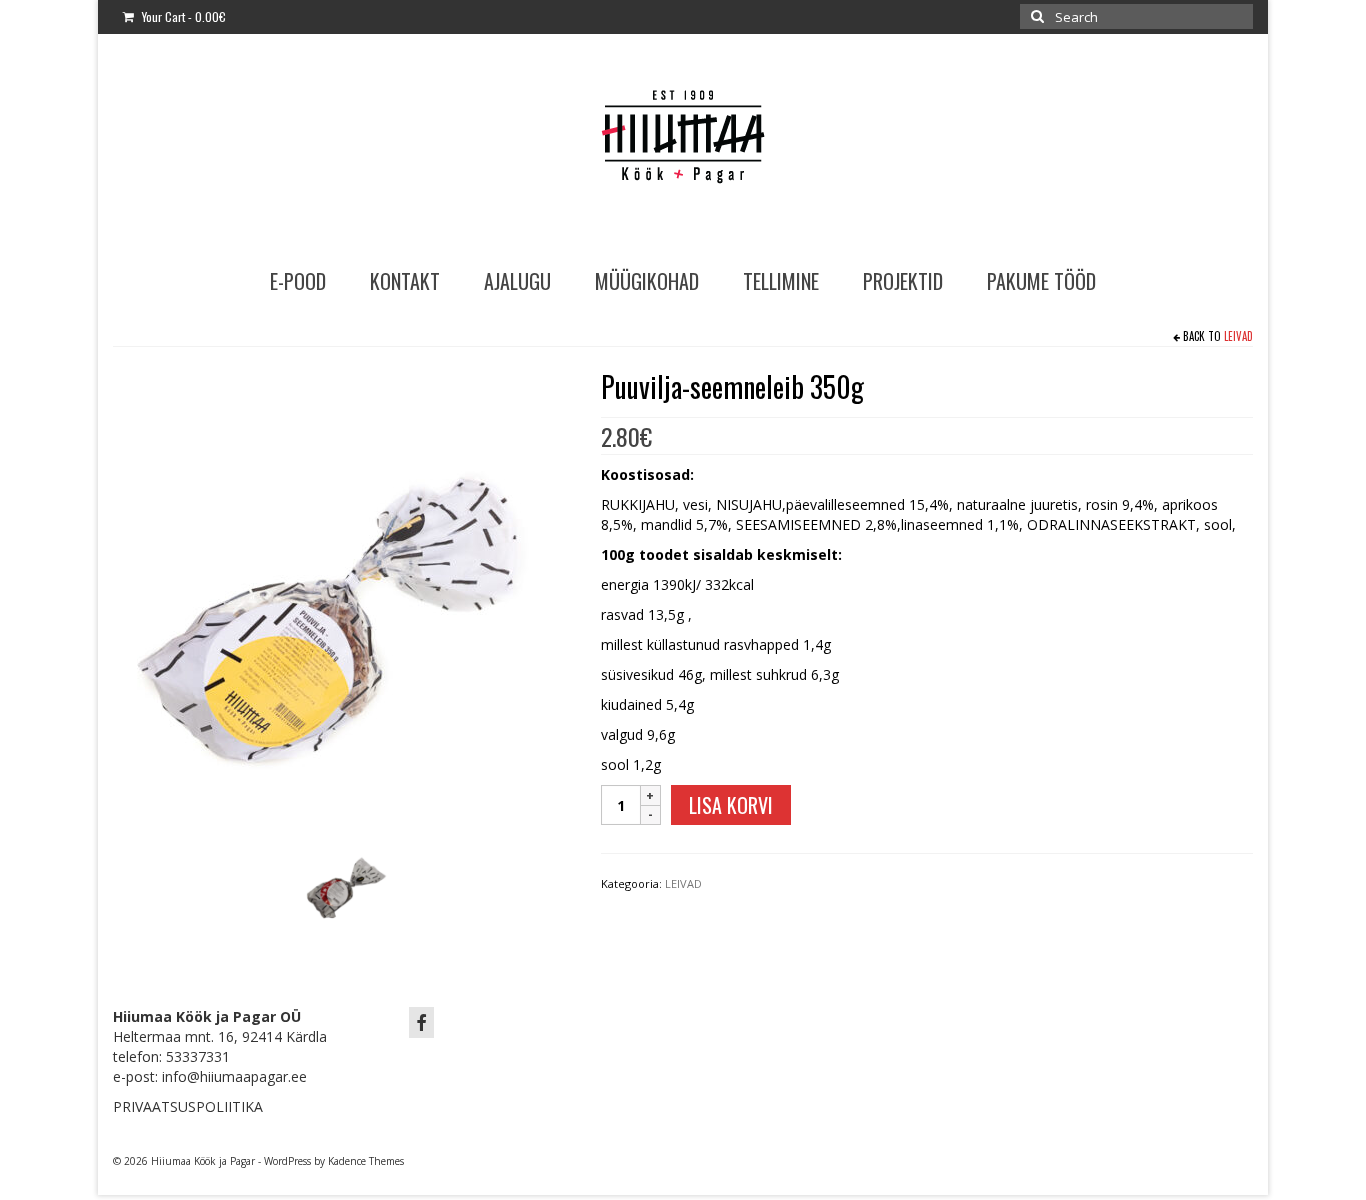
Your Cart (182, 16)
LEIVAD (1238, 336)
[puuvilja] (345, 877)
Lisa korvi (731, 805)
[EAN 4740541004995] (342, 594)
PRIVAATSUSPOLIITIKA (188, 1106)
